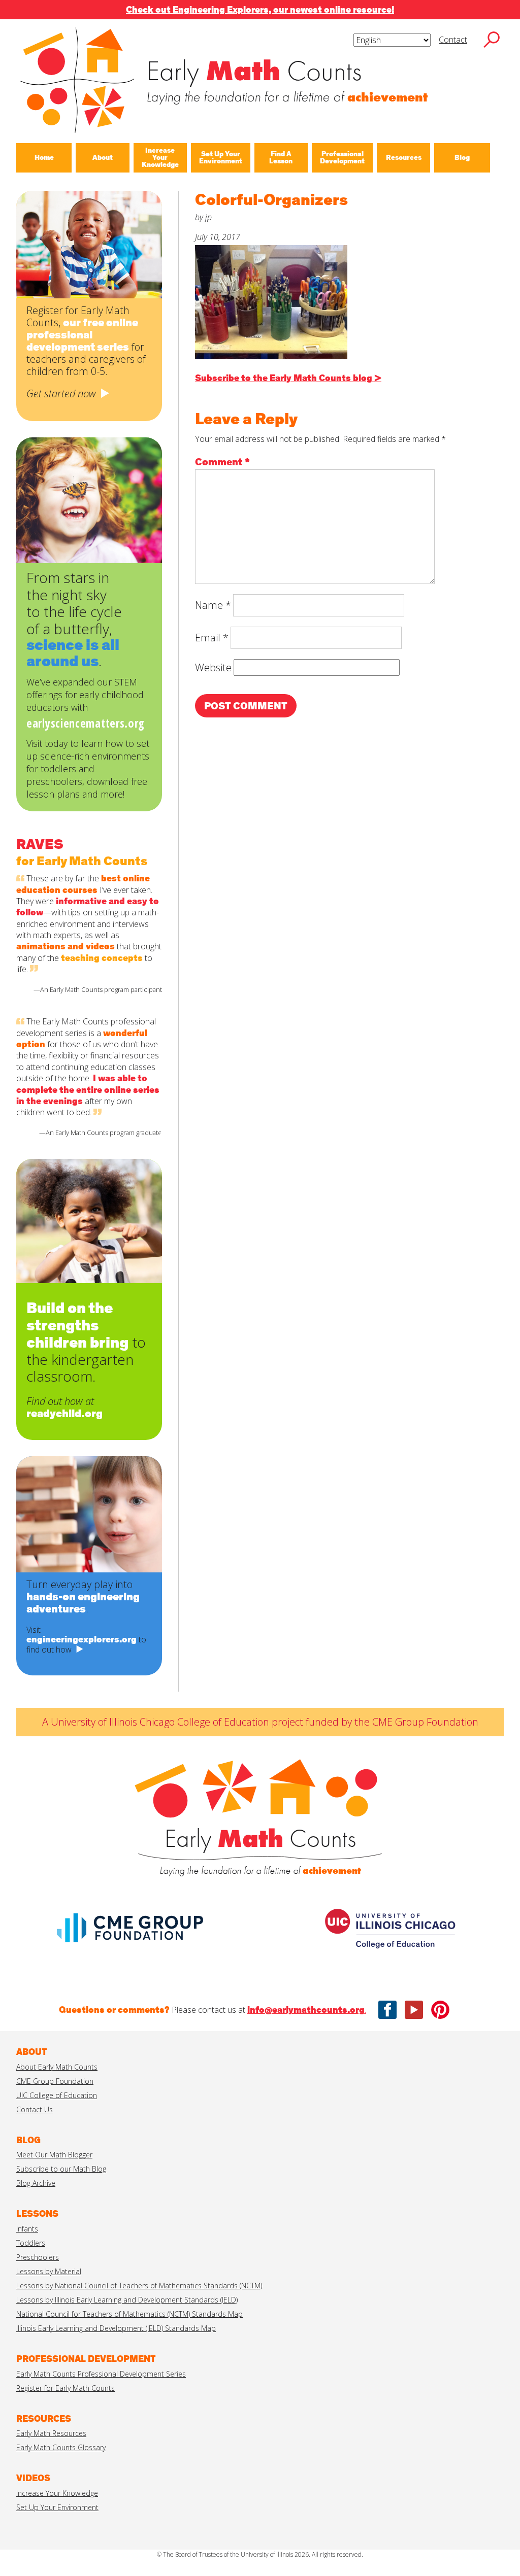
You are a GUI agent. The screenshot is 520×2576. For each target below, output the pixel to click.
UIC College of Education (57, 2095)
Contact (453, 40)
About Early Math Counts (57, 2067)
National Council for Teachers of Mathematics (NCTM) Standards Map (129, 2314)
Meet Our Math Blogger (54, 2155)
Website (213, 667)
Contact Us (35, 2109)
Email (212, 638)
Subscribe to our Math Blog (61, 2169)
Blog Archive (36, 2183)
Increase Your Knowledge (57, 2493)
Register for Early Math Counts (66, 2388)
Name (213, 605)
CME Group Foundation (55, 2081)
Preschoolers (38, 2257)
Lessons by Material (49, 2271)
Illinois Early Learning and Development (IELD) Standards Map (116, 2328)
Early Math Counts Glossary (61, 2447)
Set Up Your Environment (57, 2507)
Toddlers (31, 2243)
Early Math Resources (51, 2433)
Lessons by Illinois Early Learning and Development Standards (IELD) (127, 2300)
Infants (27, 2229)
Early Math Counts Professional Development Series (101, 2374)
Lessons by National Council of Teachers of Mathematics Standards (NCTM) (139, 2286)
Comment (222, 462)
